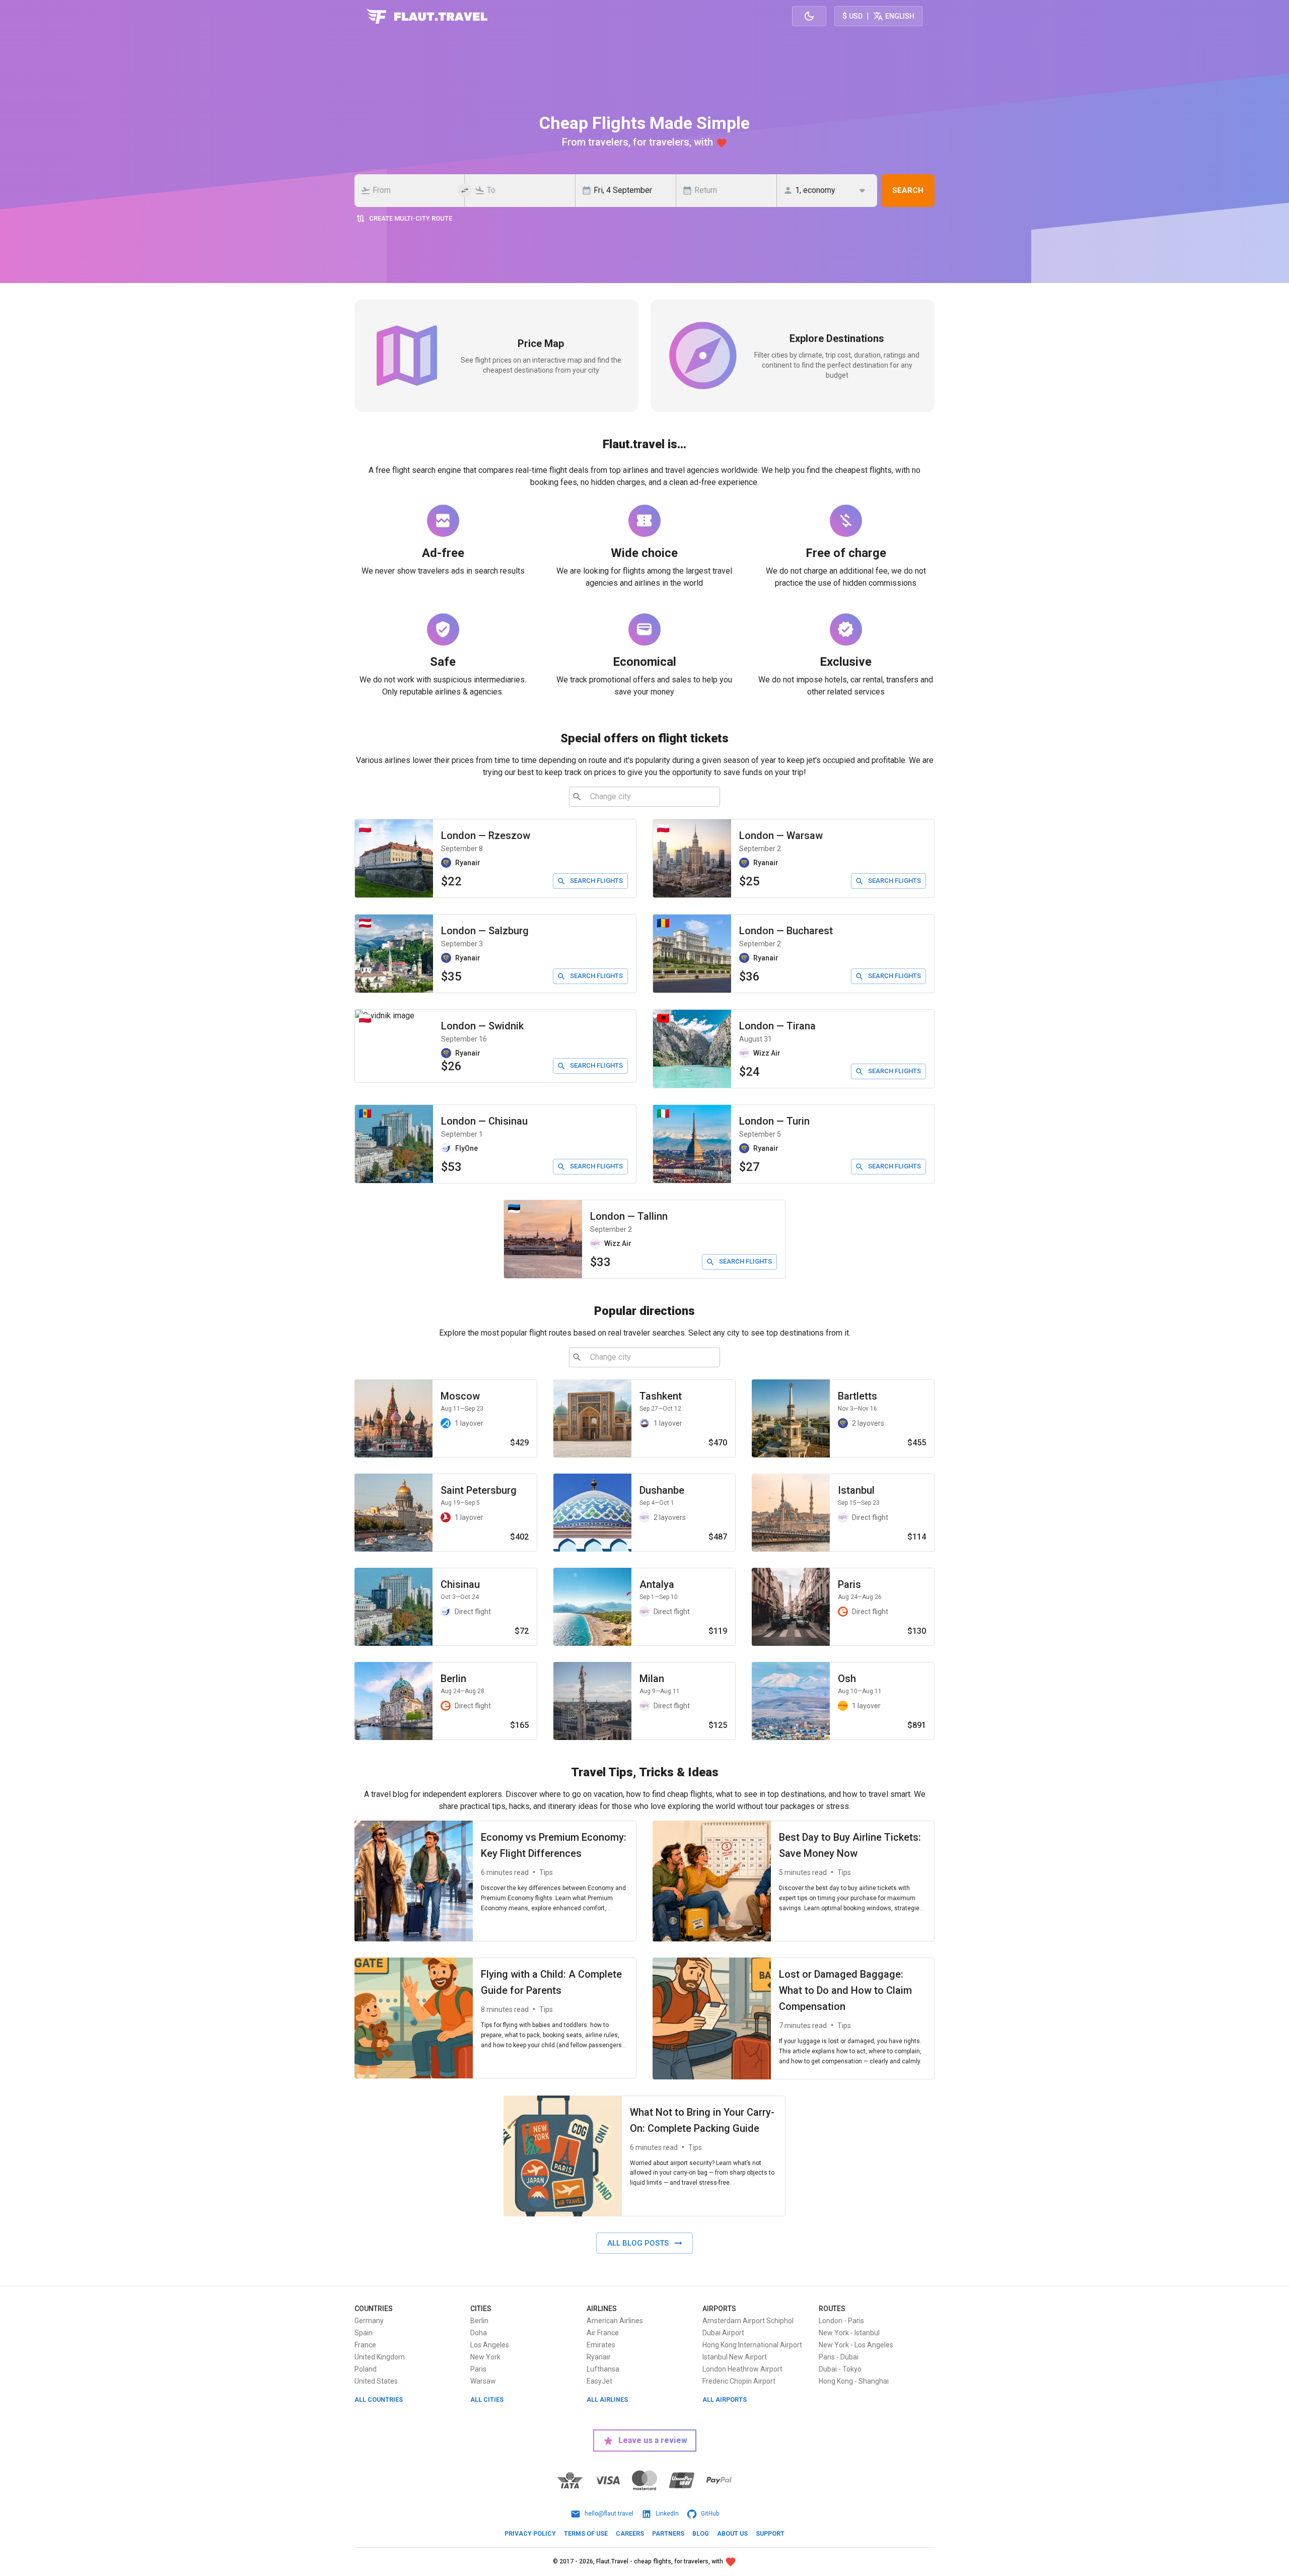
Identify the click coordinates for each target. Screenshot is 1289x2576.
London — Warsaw (781, 836)
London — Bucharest (786, 931)
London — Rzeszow (486, 836)
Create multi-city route (411, 218)
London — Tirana (777, 1026)
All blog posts (638, 2243)
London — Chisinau (484, 1121)
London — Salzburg (485, 931)
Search (908, 190)
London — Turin (774, 1121)
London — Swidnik (482, 1026)
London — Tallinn (629, 1216)
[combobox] (412, 190)
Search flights (596, 881)
